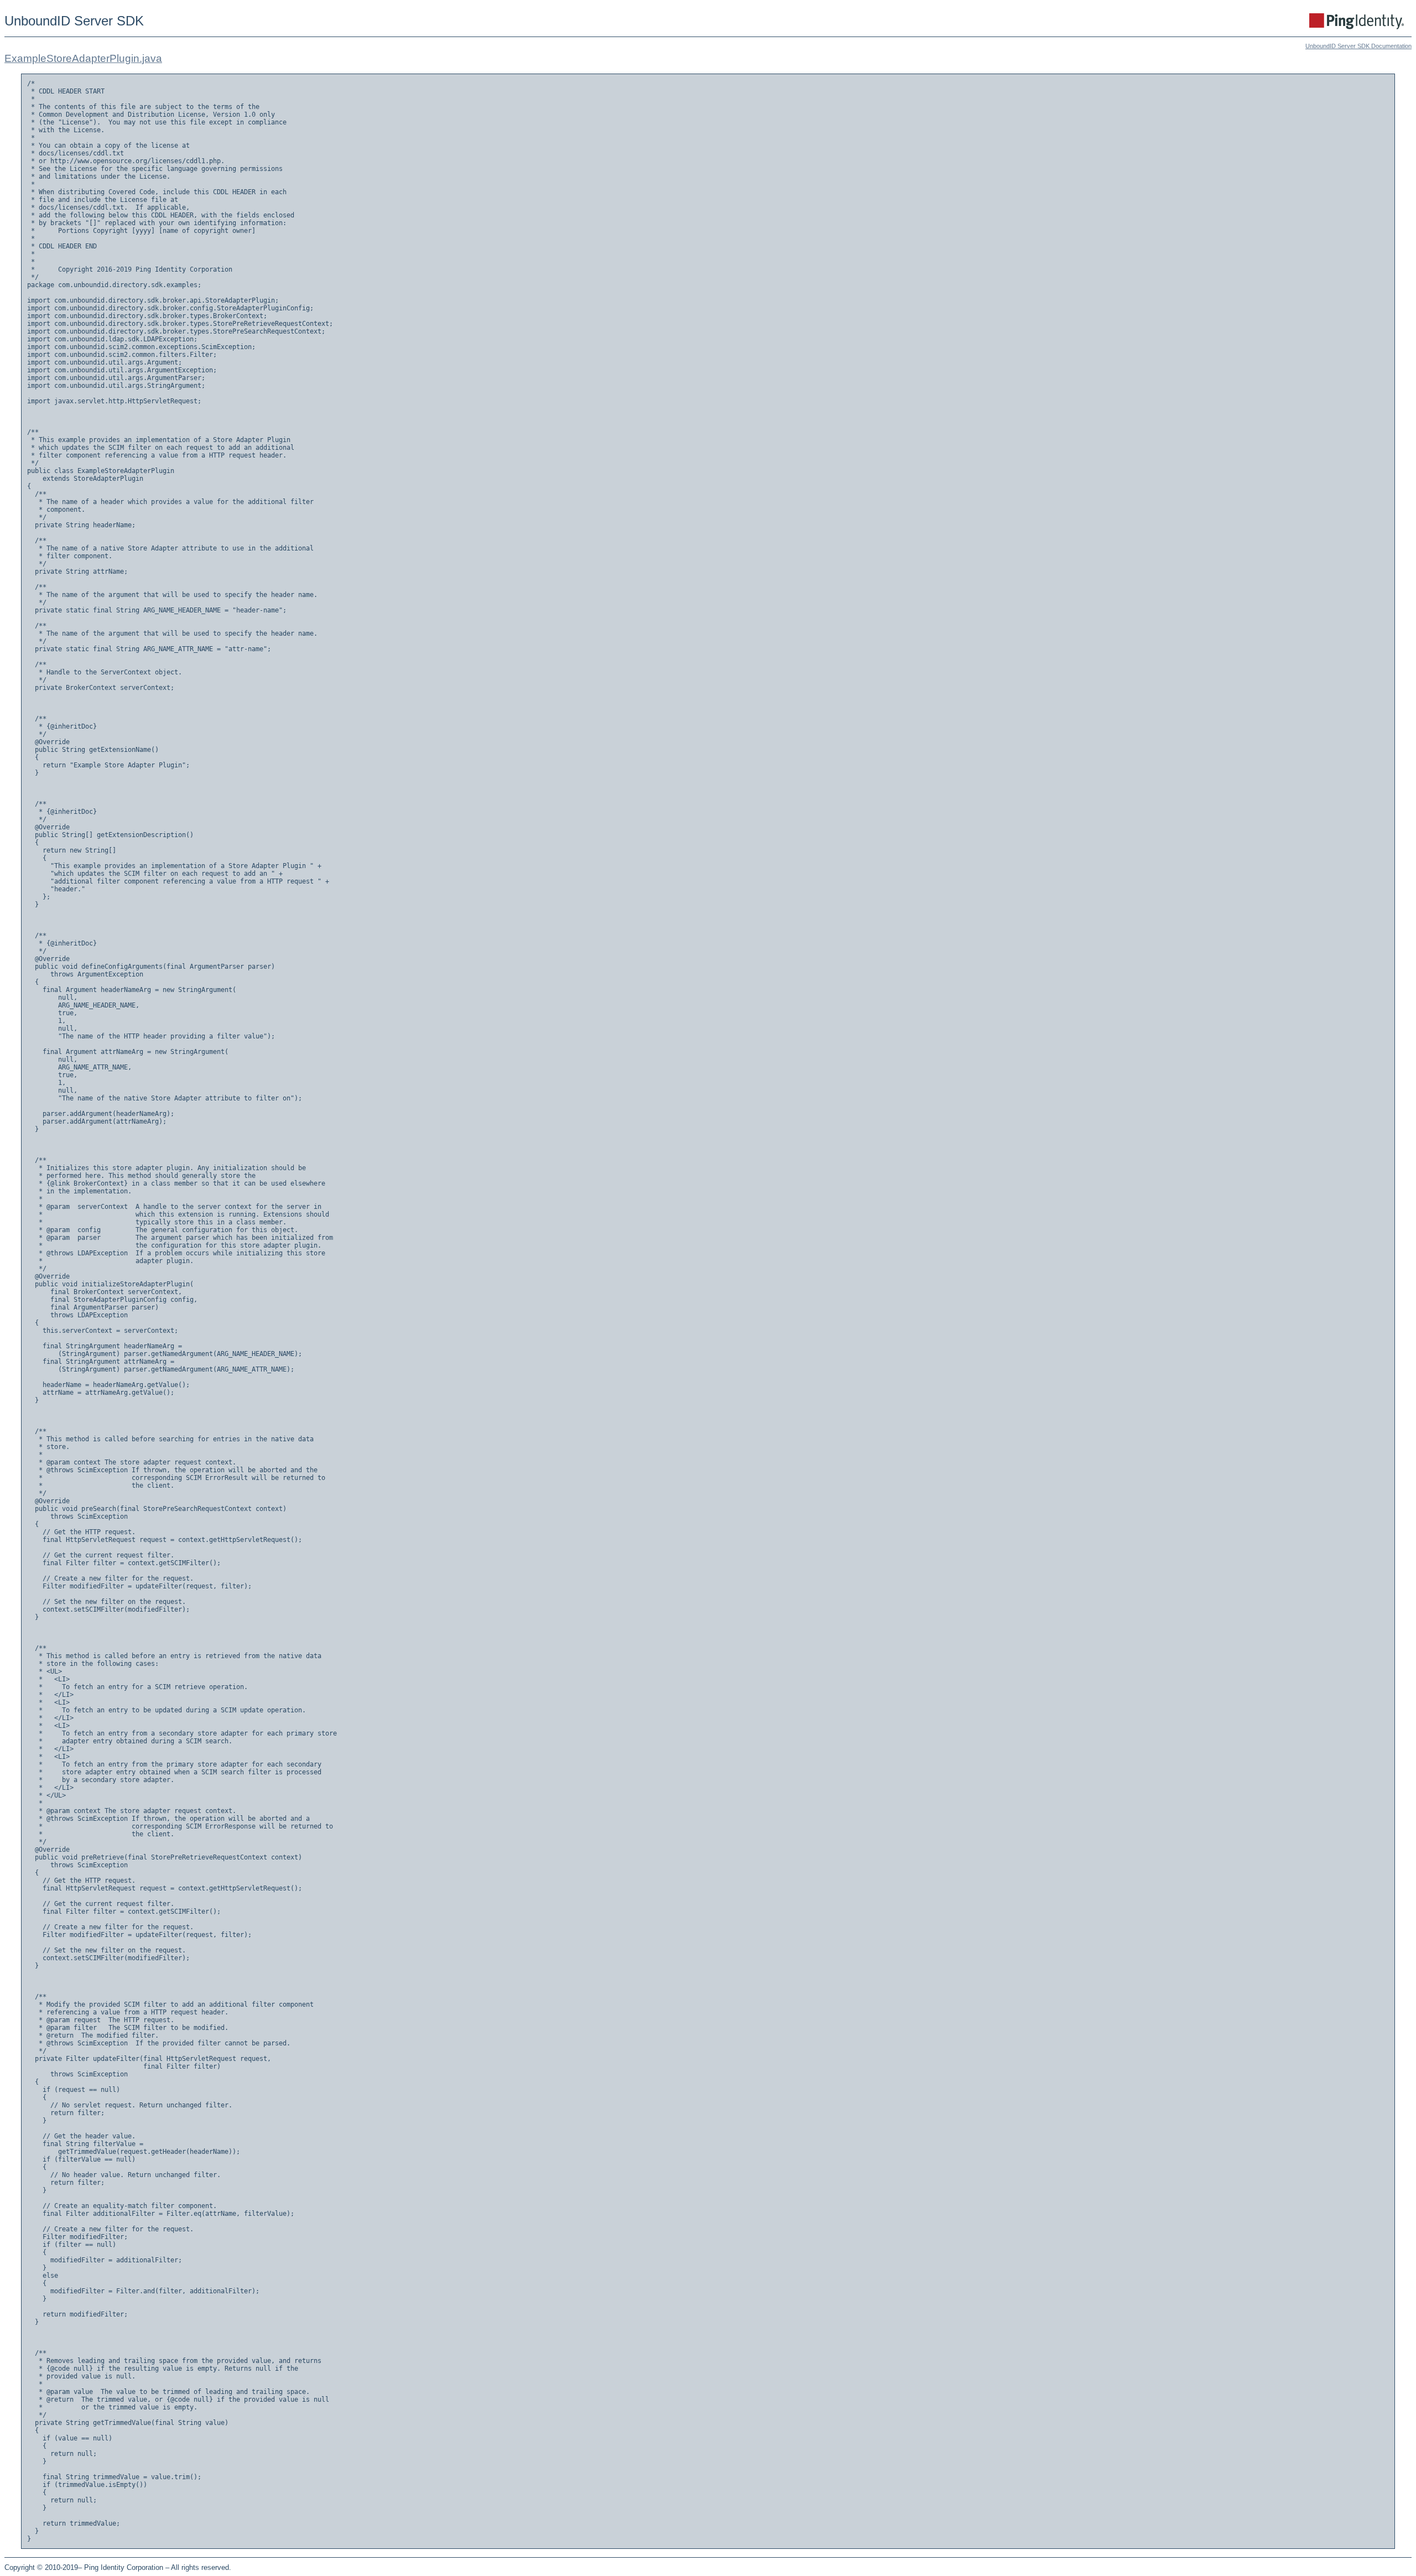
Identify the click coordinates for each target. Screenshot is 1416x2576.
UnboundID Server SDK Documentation (1358, 46)
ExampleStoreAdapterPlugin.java (83, 58)
